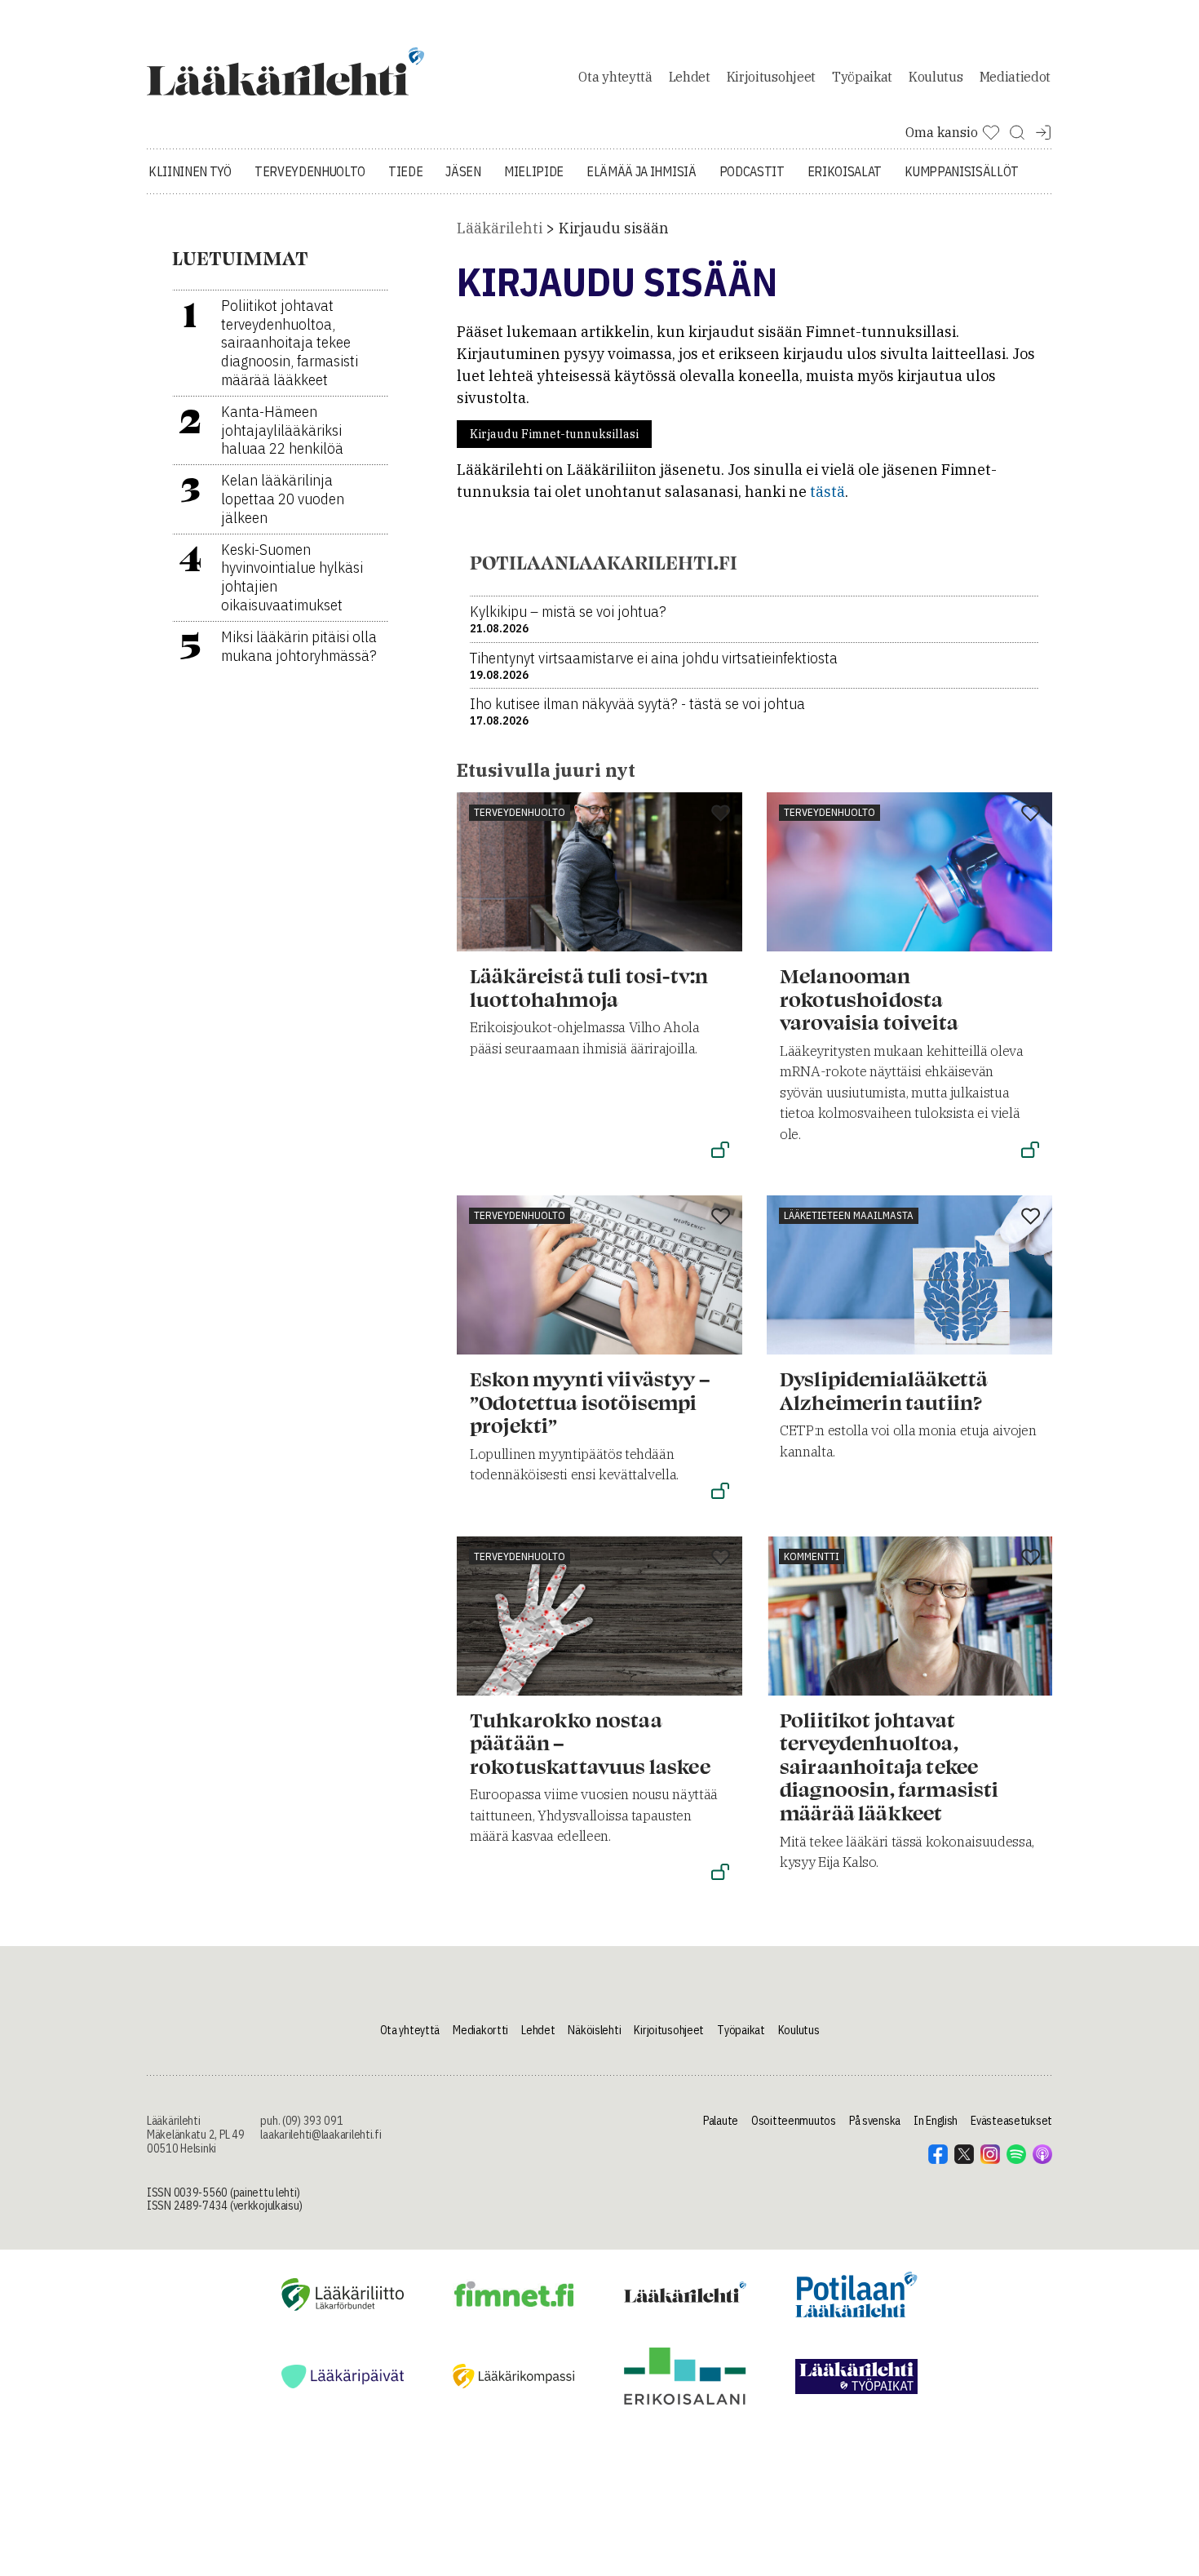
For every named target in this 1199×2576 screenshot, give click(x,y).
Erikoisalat (845, 171)
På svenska (875, 2121)
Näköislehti (594, 2030)
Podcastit (752, 171)
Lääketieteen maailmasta (849, 1215)
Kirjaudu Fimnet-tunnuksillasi (554, 434)
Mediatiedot (1015, 77)
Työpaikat (862, 77)
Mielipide (534, 171)
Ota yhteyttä (615, 77)
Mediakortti (480, 2030)
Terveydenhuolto (310, 171)
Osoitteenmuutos (794, 2121)
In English (936, 2121)
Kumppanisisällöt (962, 171)
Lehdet (690, 77)
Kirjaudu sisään (614, 228)
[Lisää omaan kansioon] (721, 814)
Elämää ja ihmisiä (642, 171)
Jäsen (463, 171)
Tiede (405, 171)
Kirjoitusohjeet (771, 77)
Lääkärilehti (500, 228)
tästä (827, 492)
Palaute (721, 2121)
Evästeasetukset (1011, 2121)
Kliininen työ (190, 171)
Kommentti (812, 1556)
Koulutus (936, 77)
